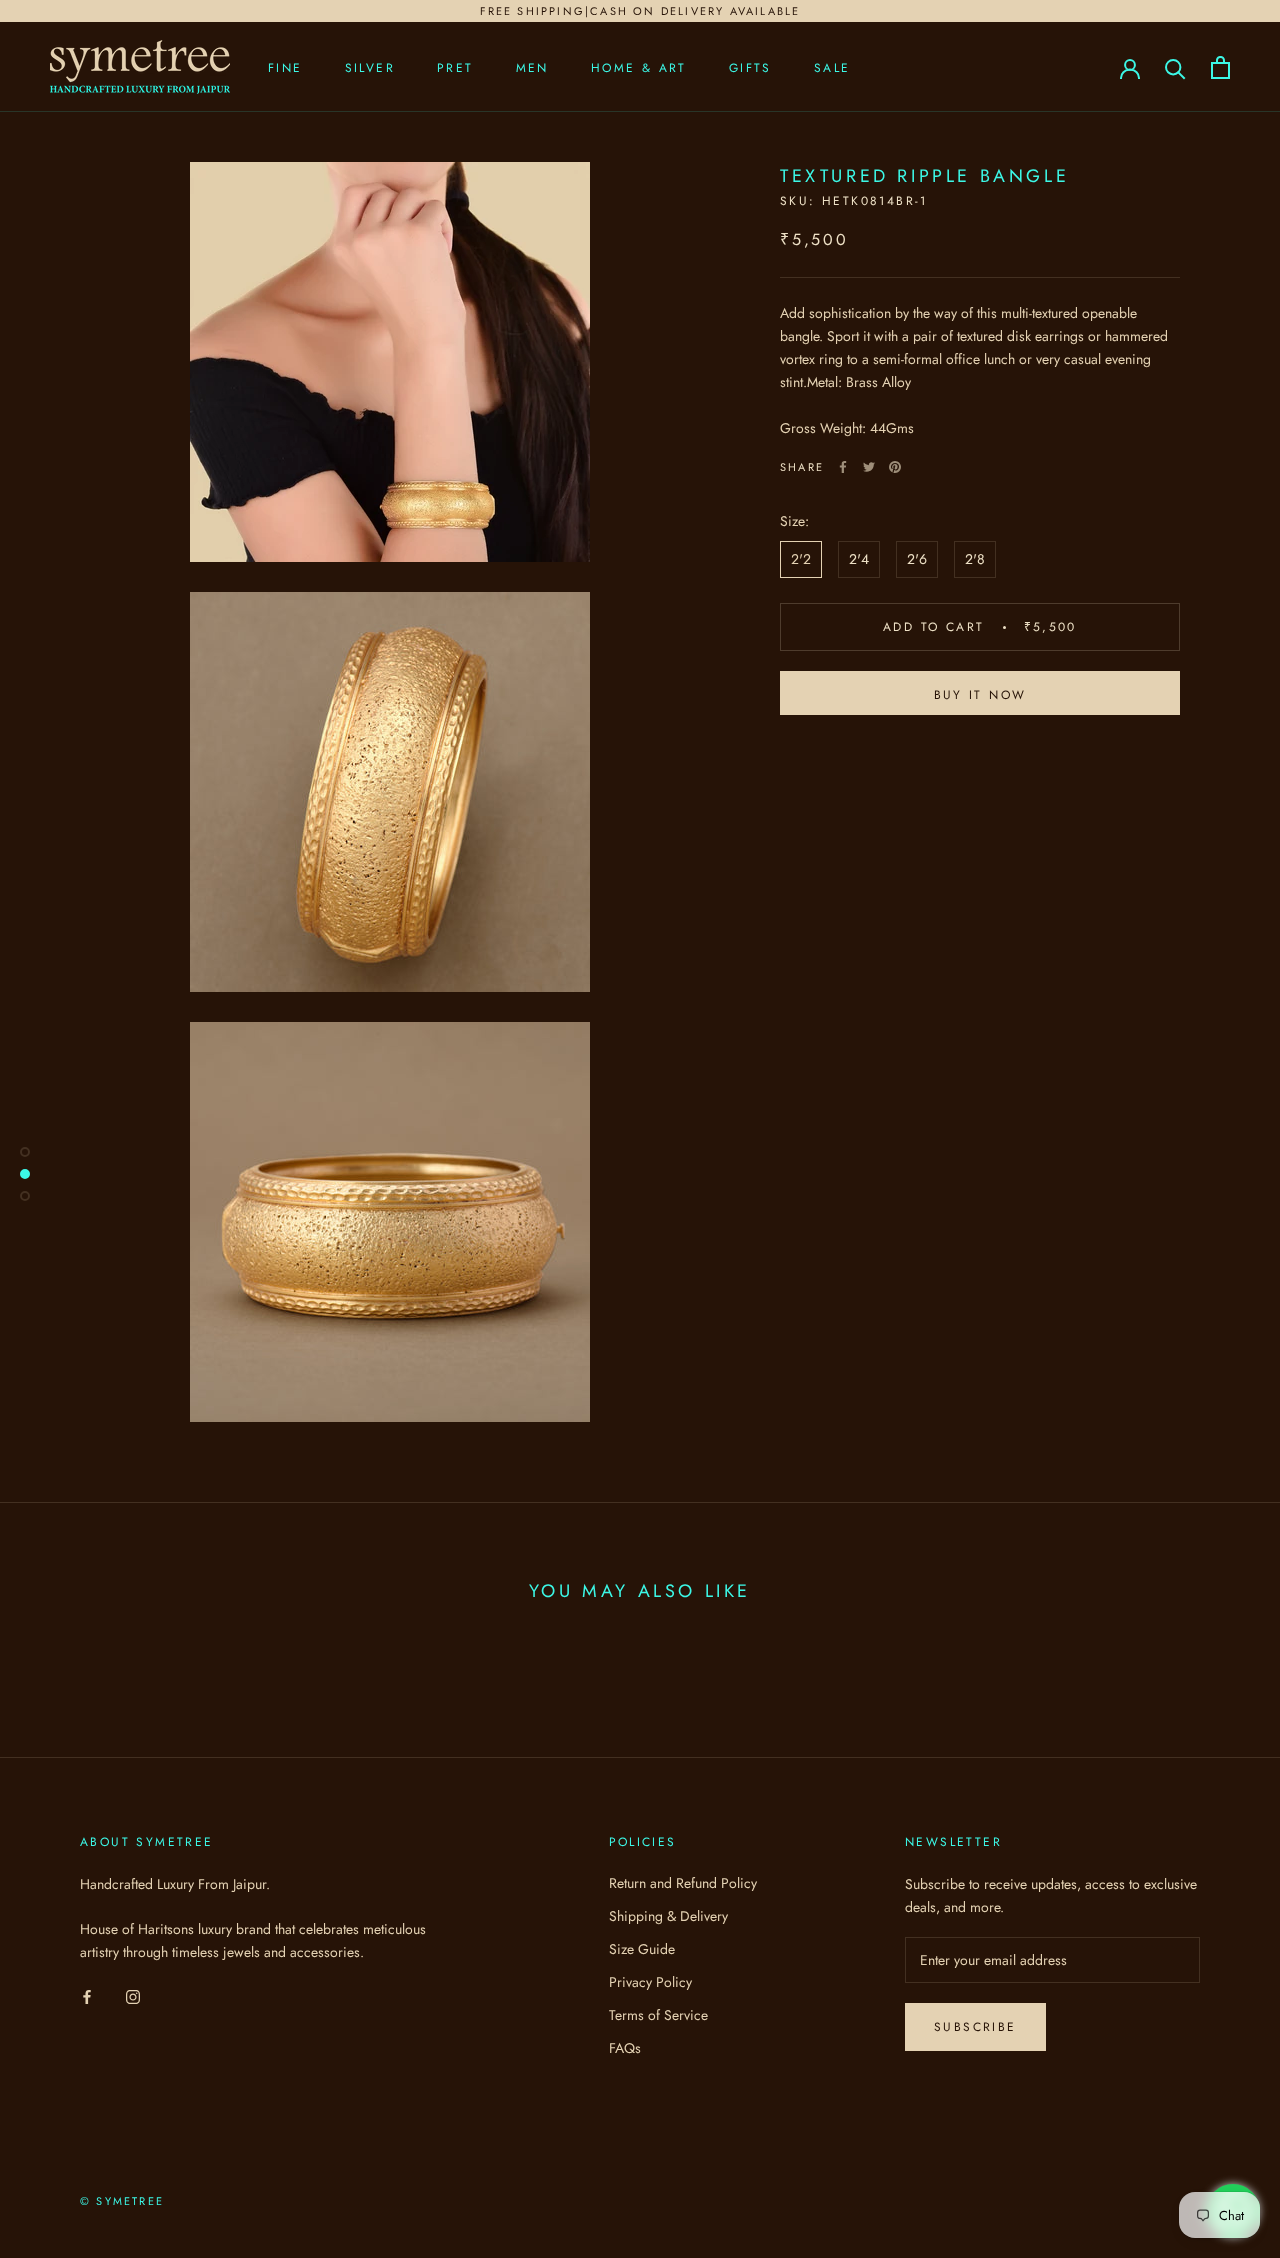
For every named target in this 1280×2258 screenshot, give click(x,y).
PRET (455, 68)
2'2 (801, 559)
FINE (285, 68)
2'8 (975, 559)
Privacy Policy (650, 1982)
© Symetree (122, 2201)
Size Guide (642, 1949)
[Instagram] (133, 1995)
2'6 (917, 559)
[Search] (1175, 67)
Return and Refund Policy (683, 1883)
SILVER (370, 68)
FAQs (625, 2048)
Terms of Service (658, 2015)
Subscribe (975, 2027)
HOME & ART (639, 68)
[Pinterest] (895, 467)
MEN (532, 68)
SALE (832, 68)
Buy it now (980, 695)
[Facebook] (843, 467)
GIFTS (750, 68)
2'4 (859, 559)
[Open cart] (1220, 67)
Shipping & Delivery (668, 1916)
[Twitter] (869, 467)
